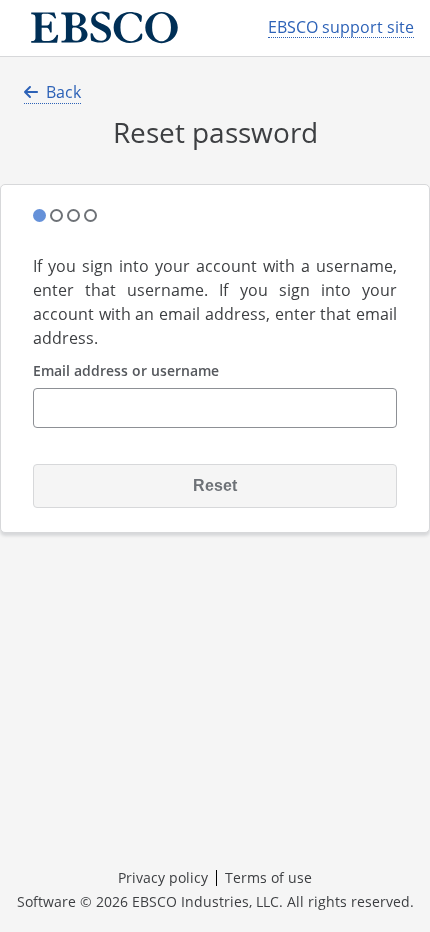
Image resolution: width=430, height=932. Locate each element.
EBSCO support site (341, 27)
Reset (215, 485)
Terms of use (268, 877)
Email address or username (126, 371)
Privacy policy (163, 877)
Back (63, 92)
